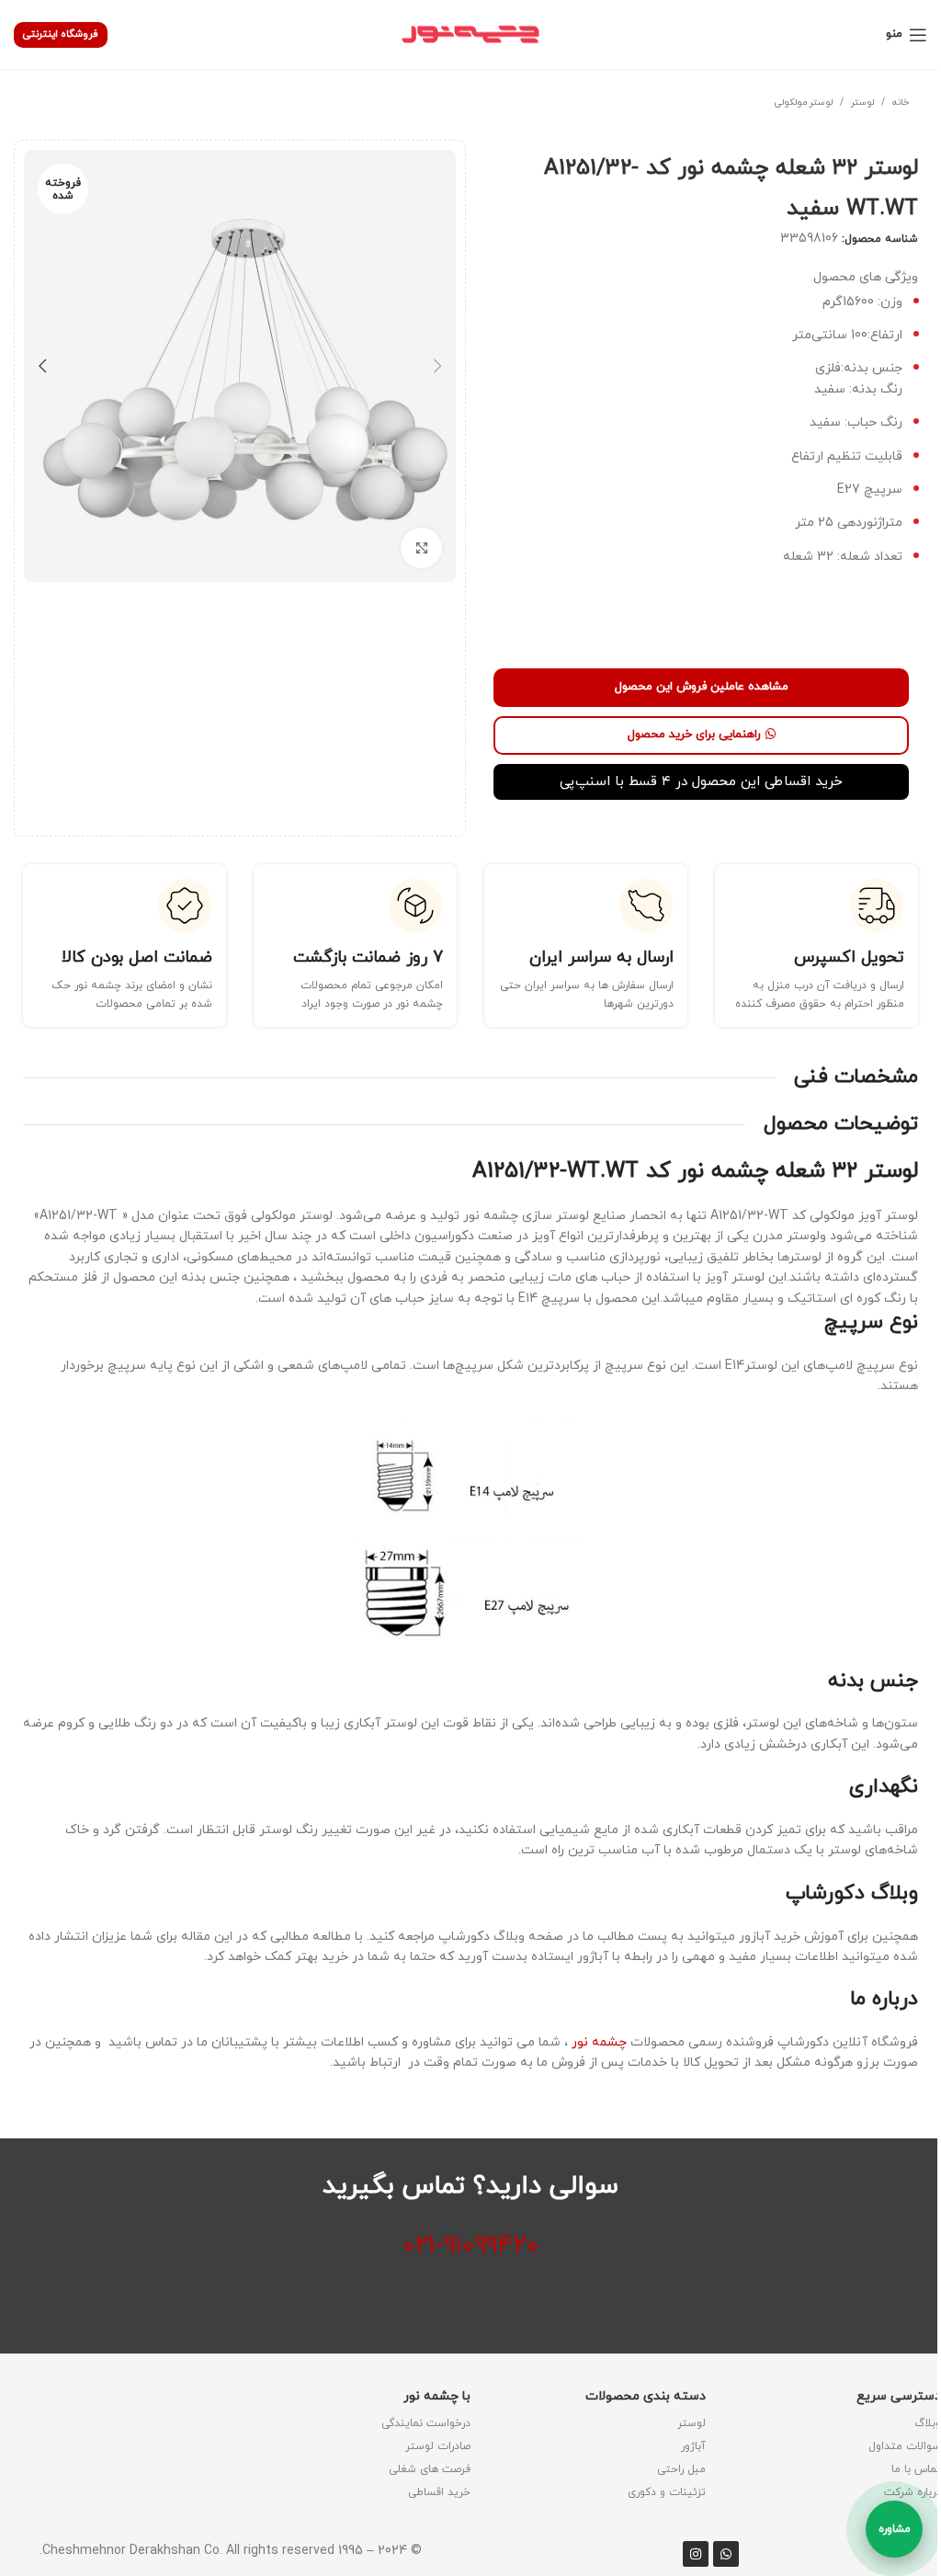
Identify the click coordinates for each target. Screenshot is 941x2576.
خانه (901, 103)
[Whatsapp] (726, 2554)
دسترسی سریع (899, 2396)
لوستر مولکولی (804, 103)
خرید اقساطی (439, 2492)
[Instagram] (696, 2554)
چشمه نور (599, 2042)
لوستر (862, 103)
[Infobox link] (816, 946)
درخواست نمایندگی (426, 2423)
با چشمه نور (437, 2396)
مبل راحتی (681, 2469)
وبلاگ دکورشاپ (852, 1893)
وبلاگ (928, 2423)
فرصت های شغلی (430, 2469)
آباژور (693, 2446)
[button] (437, 366)
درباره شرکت (913, 2492)
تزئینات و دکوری (667, 2492)
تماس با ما (916, 2469)
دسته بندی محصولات (646, 2396)
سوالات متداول (905, 2446)
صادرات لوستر (438, 2446)
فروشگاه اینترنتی (61, 34)
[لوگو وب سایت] (470, 34)
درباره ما (884, 1999)
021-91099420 (471, 2246)
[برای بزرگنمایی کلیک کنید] (421, 548)
